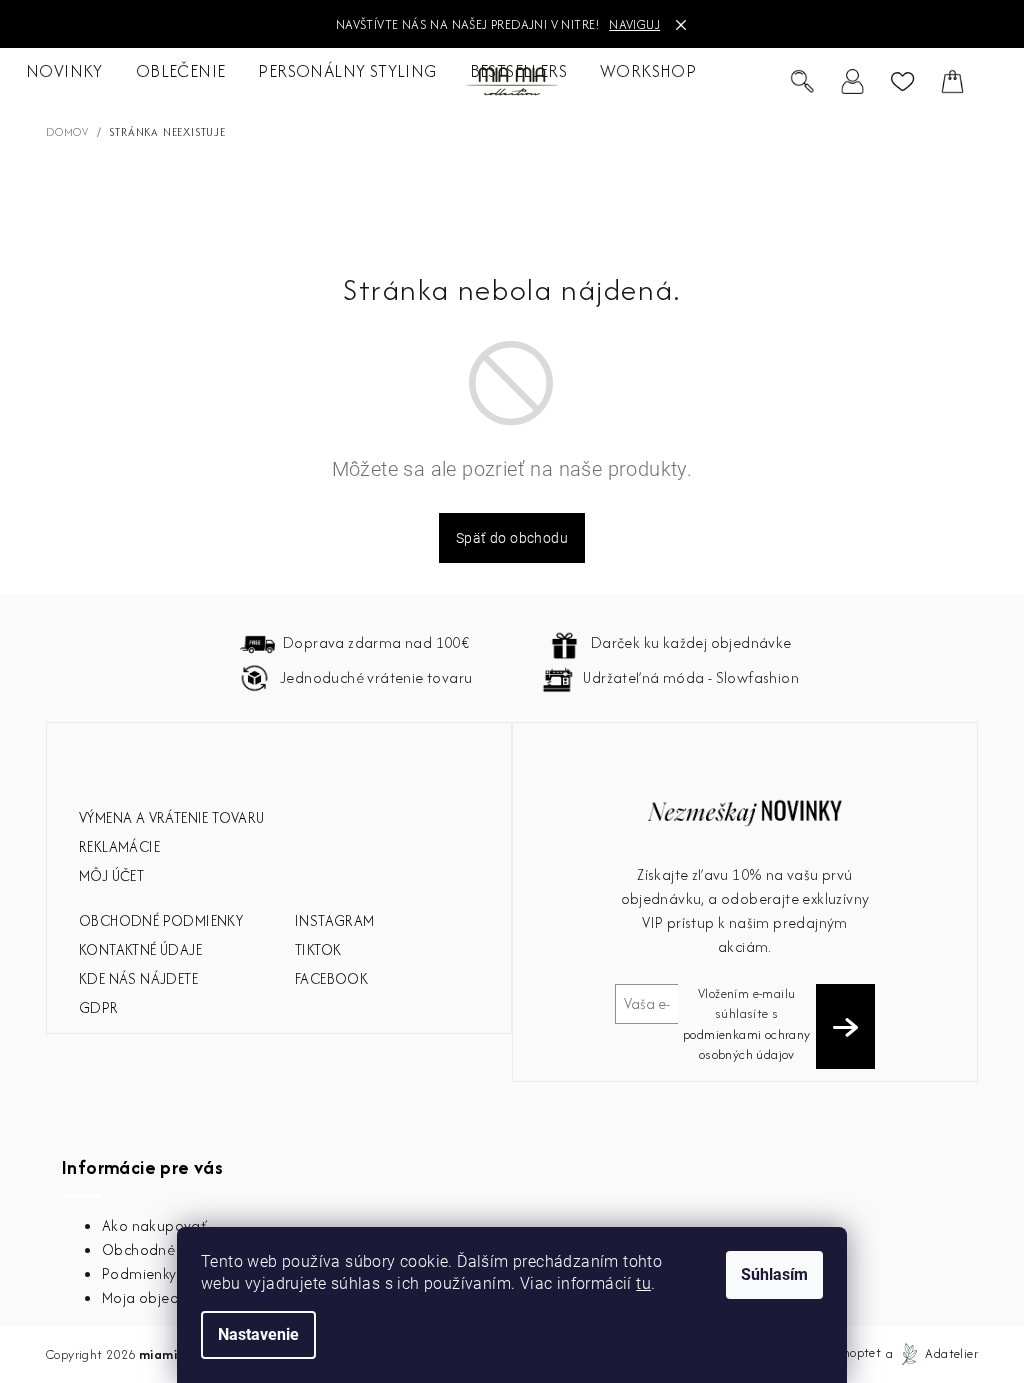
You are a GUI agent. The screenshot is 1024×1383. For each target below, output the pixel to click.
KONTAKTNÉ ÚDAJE (140, 949)
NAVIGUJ (634, 24)
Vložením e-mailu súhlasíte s (747, 1024)
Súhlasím (774, 1274)
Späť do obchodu (512, 538)
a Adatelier (932, 1353)
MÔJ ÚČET (111, 875)
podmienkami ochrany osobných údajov (747, 1044)
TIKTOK (318, 949)
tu (643, 1283)
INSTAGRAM (335, 920)
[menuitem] (64, 72)
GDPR (99, 1007)
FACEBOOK (331, 978)
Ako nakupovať (154, 1225)
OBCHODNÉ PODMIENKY (161, 920)
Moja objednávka (161, 1297)
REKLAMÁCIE (119, 846)
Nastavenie (258, 1334)
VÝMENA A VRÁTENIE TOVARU (172, 817)
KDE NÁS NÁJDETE (138, 978)
